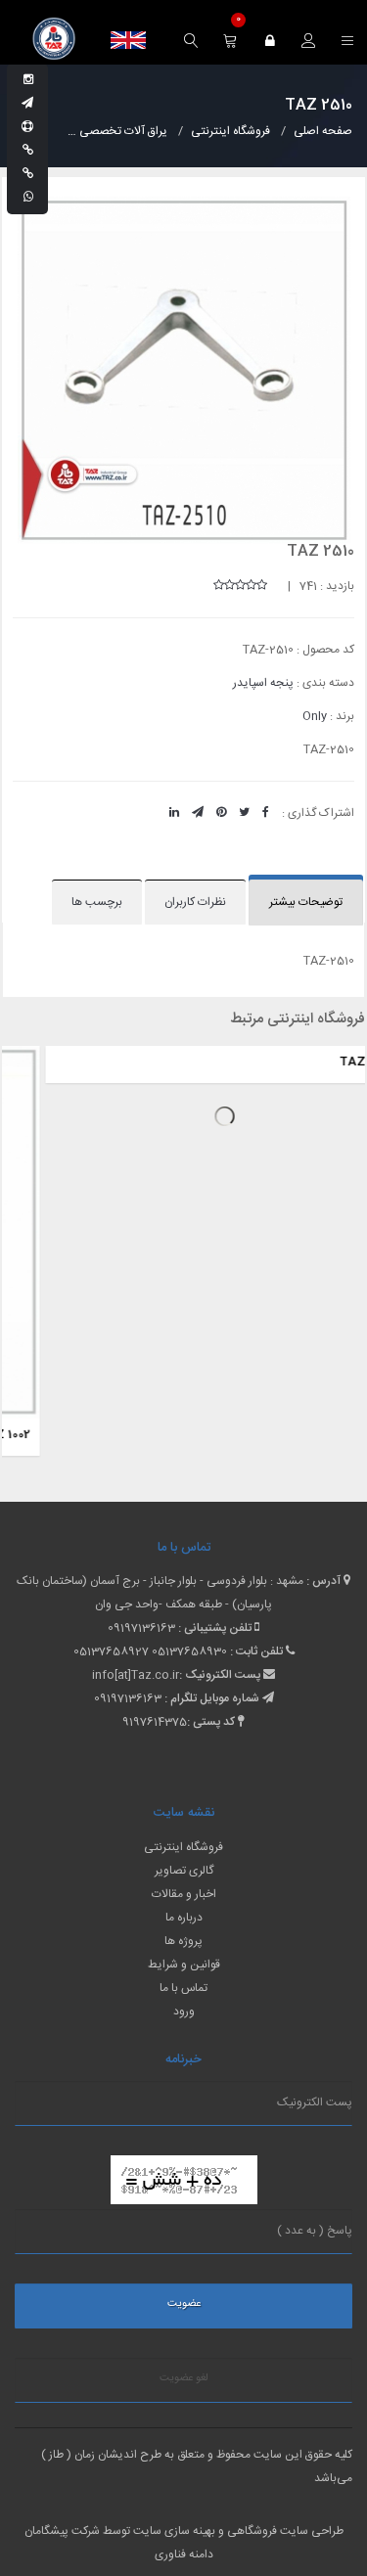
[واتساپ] (28, 198)
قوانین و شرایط (184, 1965)
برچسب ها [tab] (97, 902)
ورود (184, 2011)
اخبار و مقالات (184, 1894)
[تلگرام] (27, 104)
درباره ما (184, 1918)
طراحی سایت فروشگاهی (284, 2531)
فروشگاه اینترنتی (183, 1847)
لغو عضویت (184, 2378)
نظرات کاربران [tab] (195, 902)
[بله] (28, 151)
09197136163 (141, 1628)
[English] (128, 40)
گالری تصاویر (184, 1871)
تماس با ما (183, 1988)
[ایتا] (28, 174)
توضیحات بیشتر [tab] (306, 902)
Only (315, 716)
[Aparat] (27, 127)
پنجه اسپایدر (263, 683)
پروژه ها (183, 1941)
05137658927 (111, 1651)
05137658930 (189, 1651)
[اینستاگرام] (28, 80)
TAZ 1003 (328, 1062)
